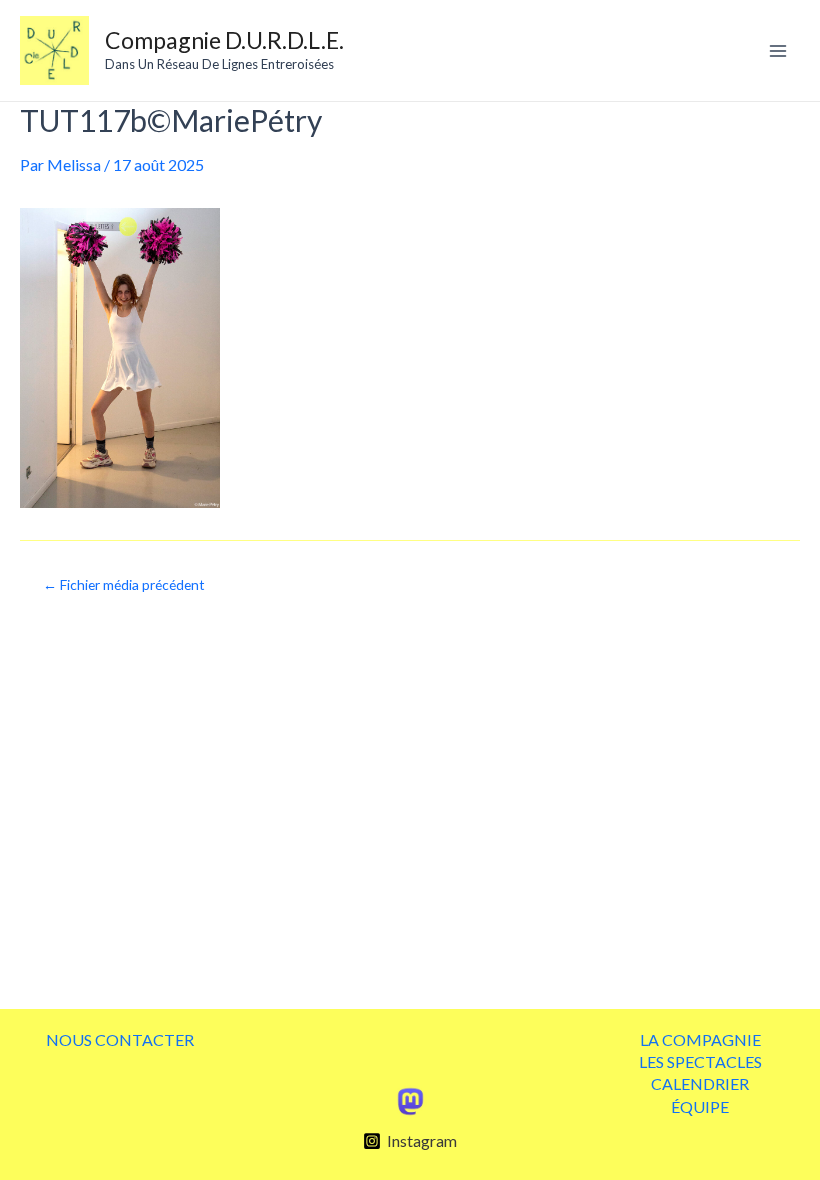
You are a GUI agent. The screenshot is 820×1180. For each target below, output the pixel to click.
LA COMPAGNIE (700, 1039)
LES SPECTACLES (700, 1061)
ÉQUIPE (700, 1106)
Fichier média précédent (124, 585)
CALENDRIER (700, 1083)
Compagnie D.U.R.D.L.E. (224, 40)
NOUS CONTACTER (120, 1039)
